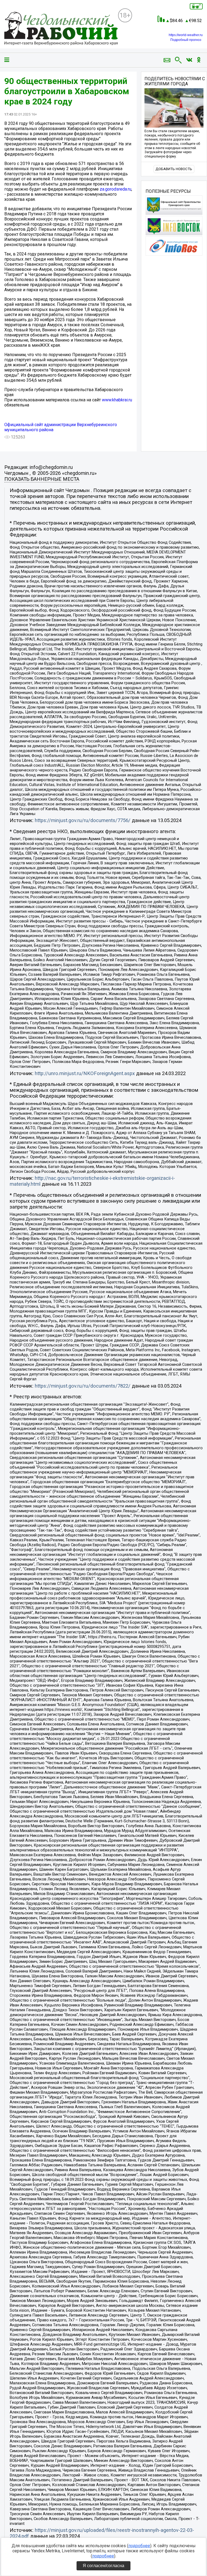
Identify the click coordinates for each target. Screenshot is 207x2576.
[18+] (61, 29)
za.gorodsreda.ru (115, 189)
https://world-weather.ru (186, 35)
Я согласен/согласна (103, 2566)
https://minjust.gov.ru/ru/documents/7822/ (83, 1386)
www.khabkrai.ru (117, 400)
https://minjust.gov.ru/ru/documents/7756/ (83, 820)
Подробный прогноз (186, 40)
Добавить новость (174, 169)
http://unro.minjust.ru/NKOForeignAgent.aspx (85, 1073)
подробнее (139, 2546)
